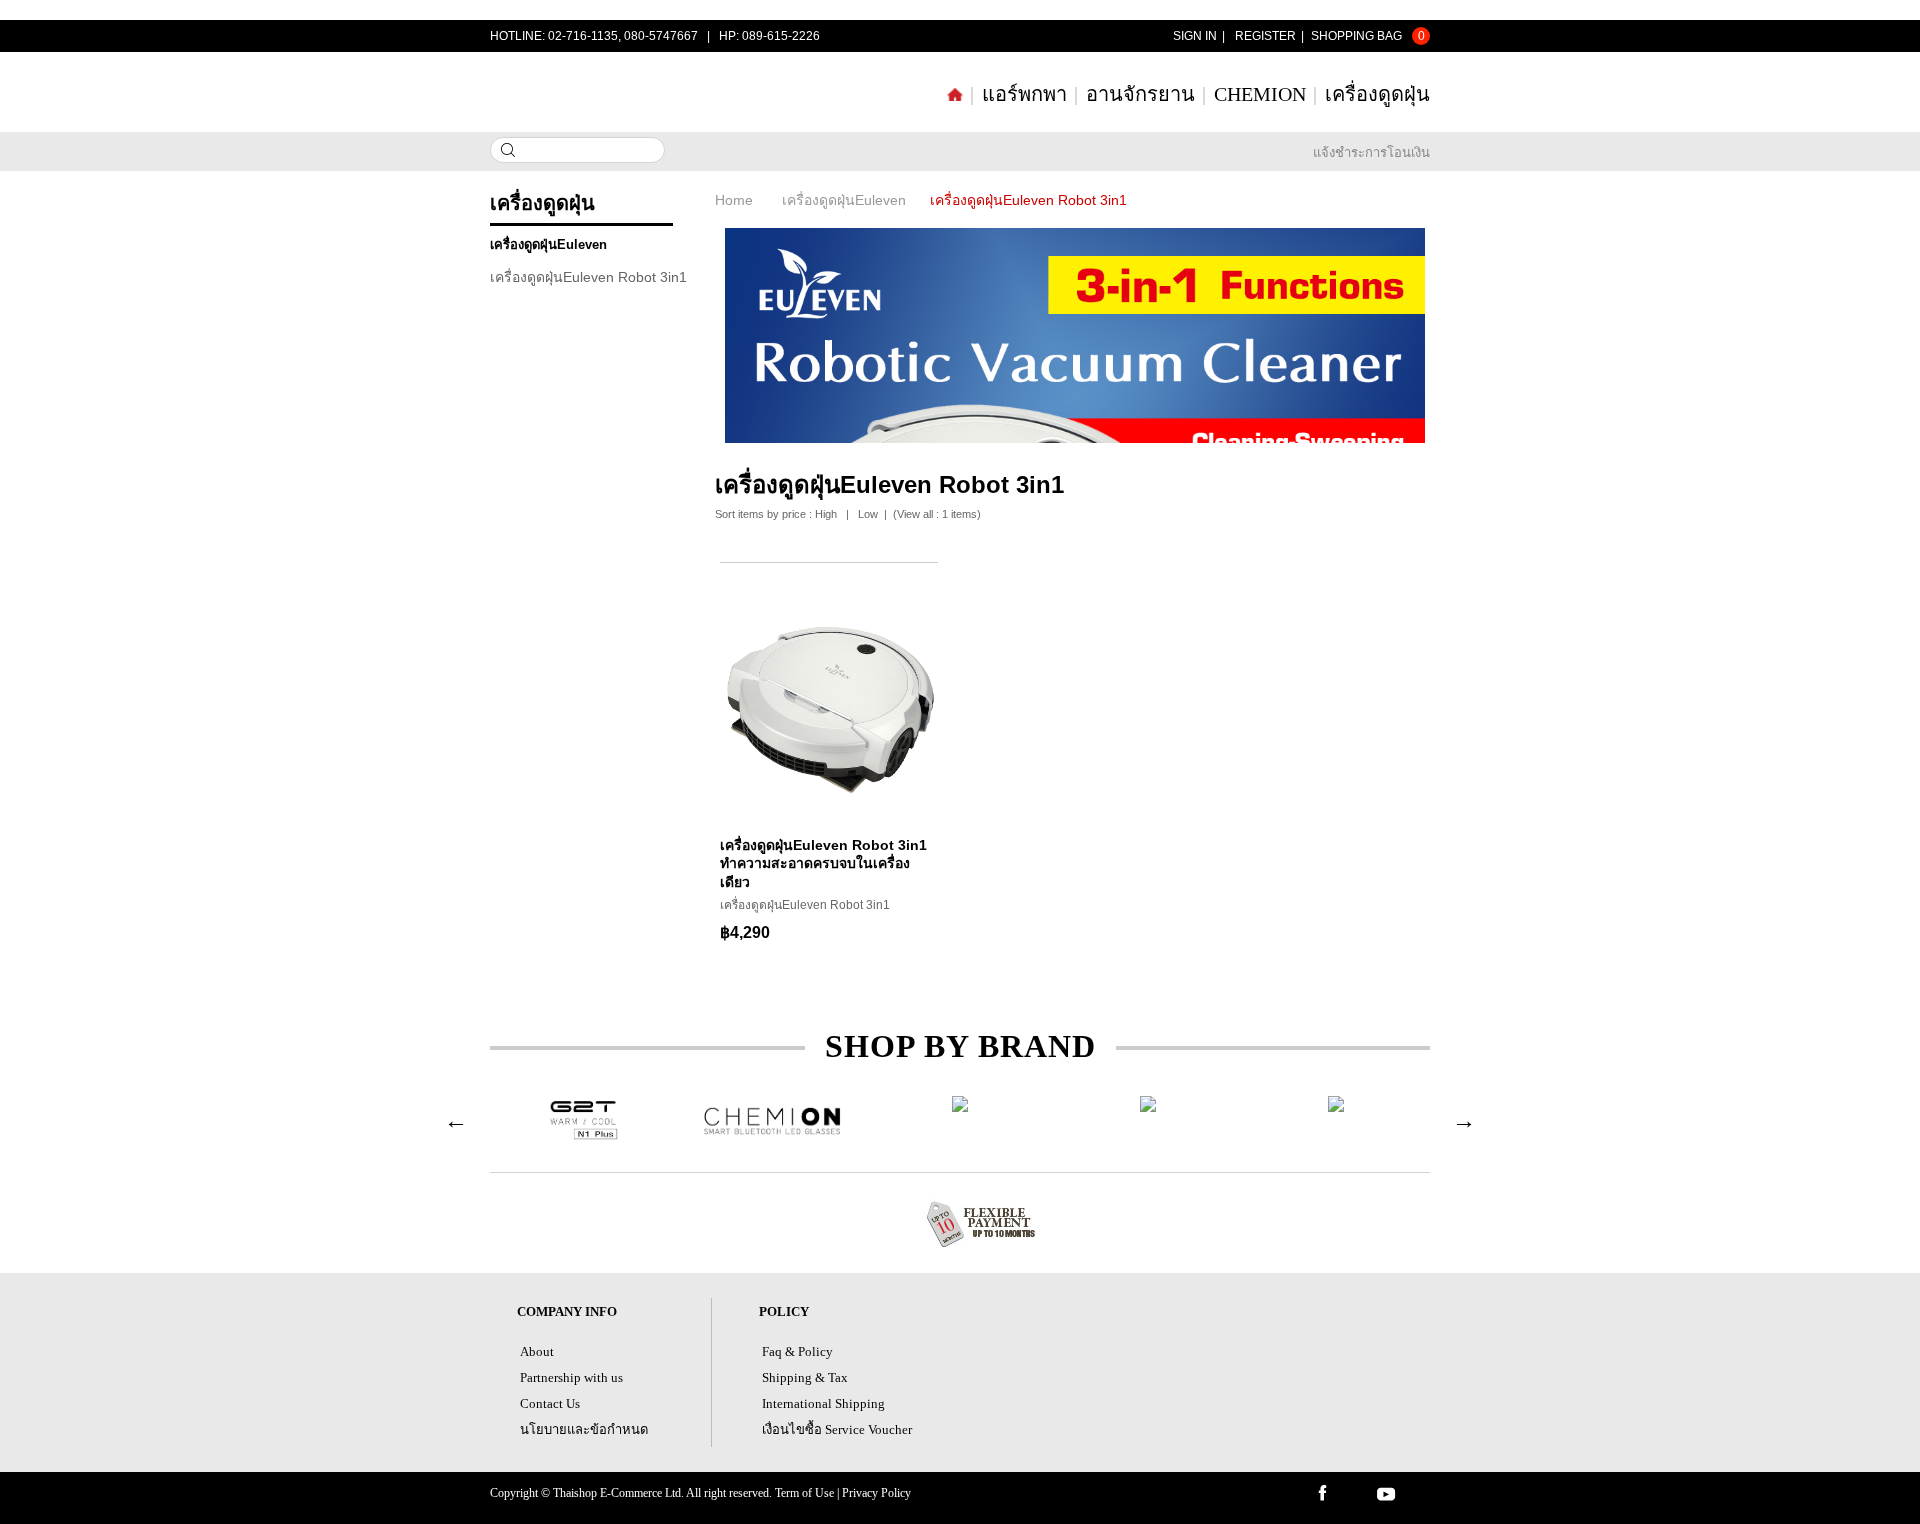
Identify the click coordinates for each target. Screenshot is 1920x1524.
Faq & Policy (797, 1351)
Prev (456, 1121)
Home (734, 200)
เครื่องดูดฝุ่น (1377, 94)
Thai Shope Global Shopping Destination (600, 91)
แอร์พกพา (1024, 94)
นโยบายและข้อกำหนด (584, 1429)
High (826, 514)
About (537, 1351)
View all (915, 514)
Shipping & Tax (805, 1377)
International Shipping (823, 1403)
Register (1265, 36)
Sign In (1195, 36)
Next (1464, 1121)
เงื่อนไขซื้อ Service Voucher (837, 1429)
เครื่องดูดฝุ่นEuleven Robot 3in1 (588, 277)
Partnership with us (571, 1377)
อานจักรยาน (1140, 94)
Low (868, 514)
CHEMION (1260, 94)
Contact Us (550, 1403)
